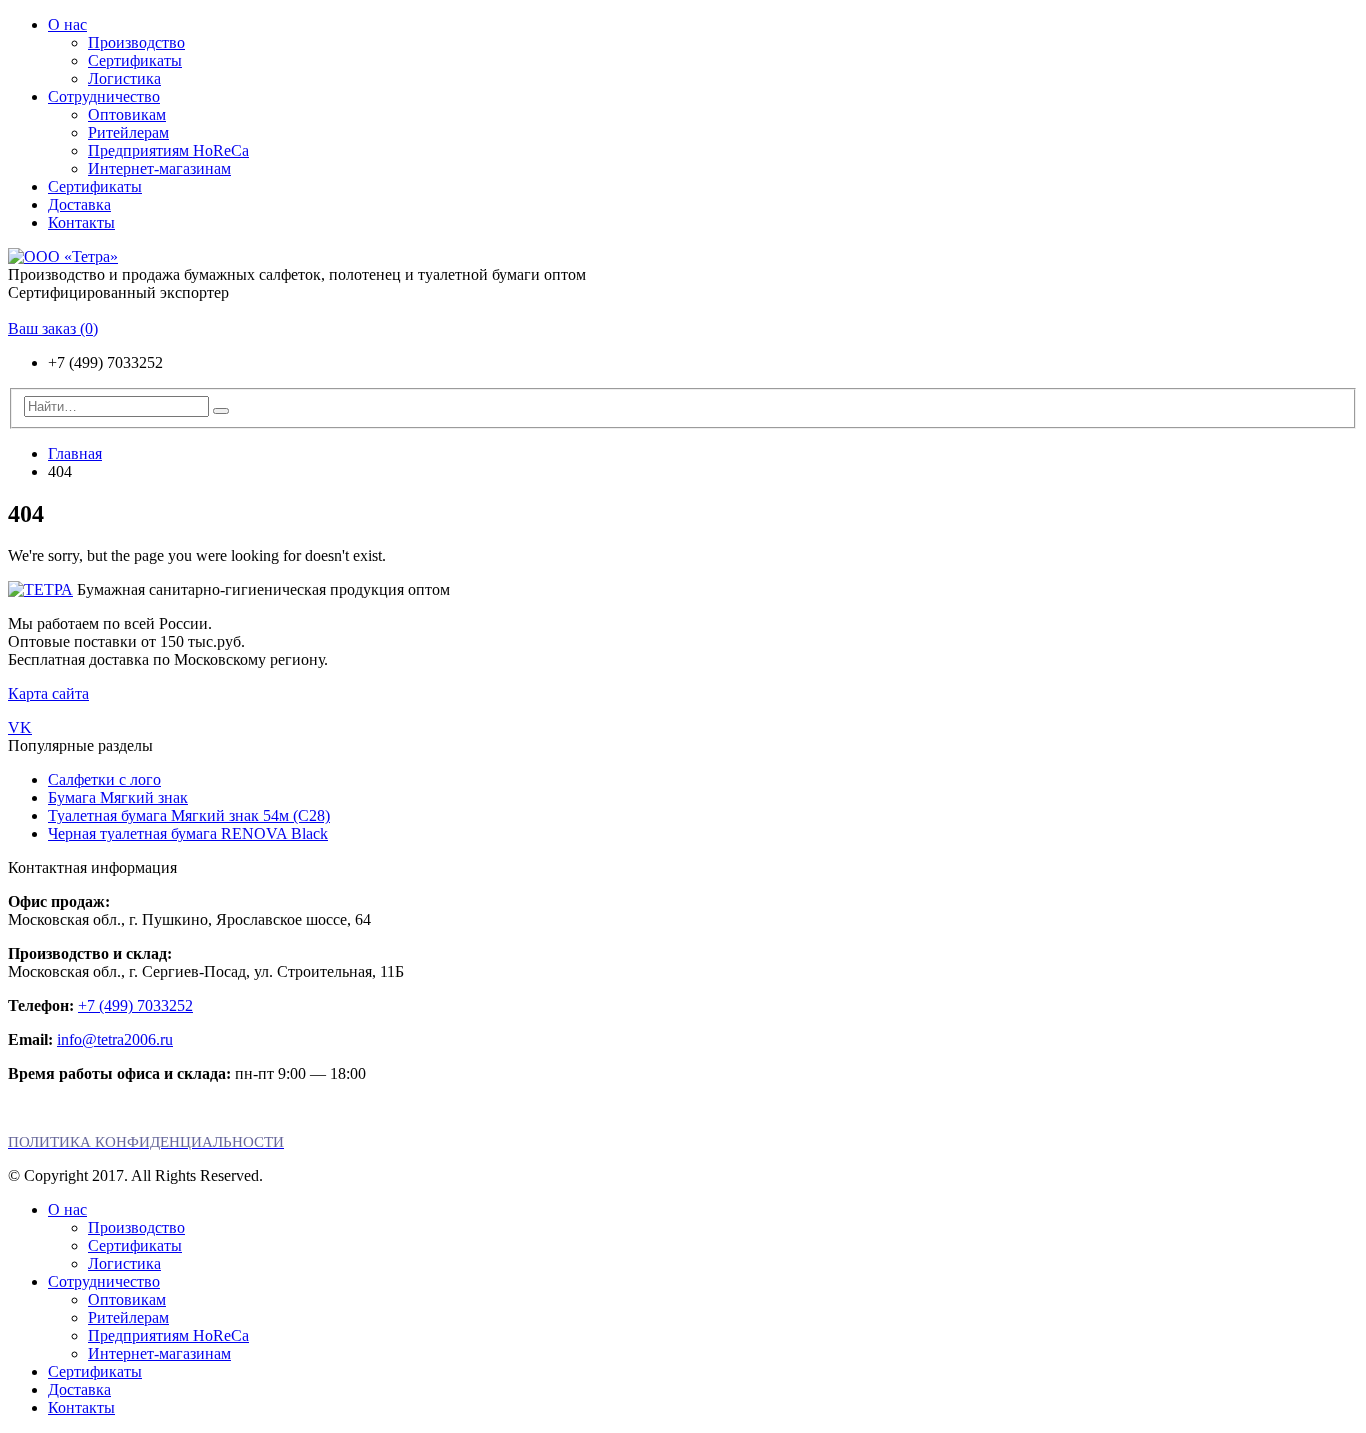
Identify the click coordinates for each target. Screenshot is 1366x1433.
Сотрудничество (104, 96)
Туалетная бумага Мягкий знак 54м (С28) (189, 815)
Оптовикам (127, 114)
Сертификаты (135, 60)
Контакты (81, 222)
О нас (67, 24)
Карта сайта (48, 693)
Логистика (124, 78)
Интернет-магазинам (159, 168)
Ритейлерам (128, 132)
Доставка (79, 204)
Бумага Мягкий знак (118, 797)
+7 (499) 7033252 (135, 1005)
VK (20, 727)
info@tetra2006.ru (115, 1039)
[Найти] (221, 411)
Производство (136, 42)
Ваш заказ (53, 328)
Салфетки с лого (104, 779)
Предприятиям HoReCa (168, 150)
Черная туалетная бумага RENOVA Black (188, 833)
